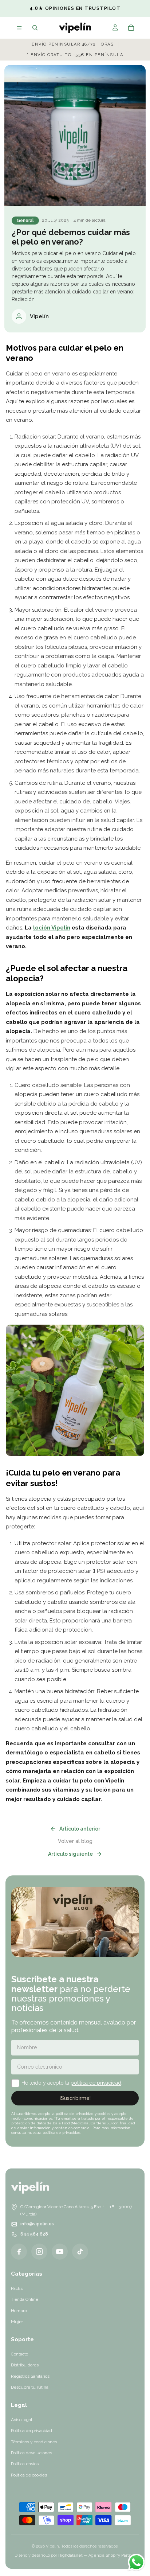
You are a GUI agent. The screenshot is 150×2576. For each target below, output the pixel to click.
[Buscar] (35, 28)
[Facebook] (19, 2252)
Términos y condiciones (34, 2442)
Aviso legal (21, 2420)
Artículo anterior (80, 1829)
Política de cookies (29, 2475)
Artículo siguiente (70, 1854)
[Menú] (19, 28)
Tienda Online (25, 2299)
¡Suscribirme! (75, 2098)
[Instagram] (39, 2252)
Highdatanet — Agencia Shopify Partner (97, 2555)
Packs (17, 2288)
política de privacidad (96, 2083)
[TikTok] (80, 2252)
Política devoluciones (31, 2453)
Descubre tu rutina (30, 2387)
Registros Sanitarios (30, 2376)
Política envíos (25, 2464)
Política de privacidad (31, 2431)
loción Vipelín (52, 928)
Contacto (19, 2354)
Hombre (19, 2311)
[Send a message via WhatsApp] (136, 2562)
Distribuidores (25, 2365)
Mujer (17, 2322)
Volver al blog (75, 1841)
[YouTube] (60, 2252)
